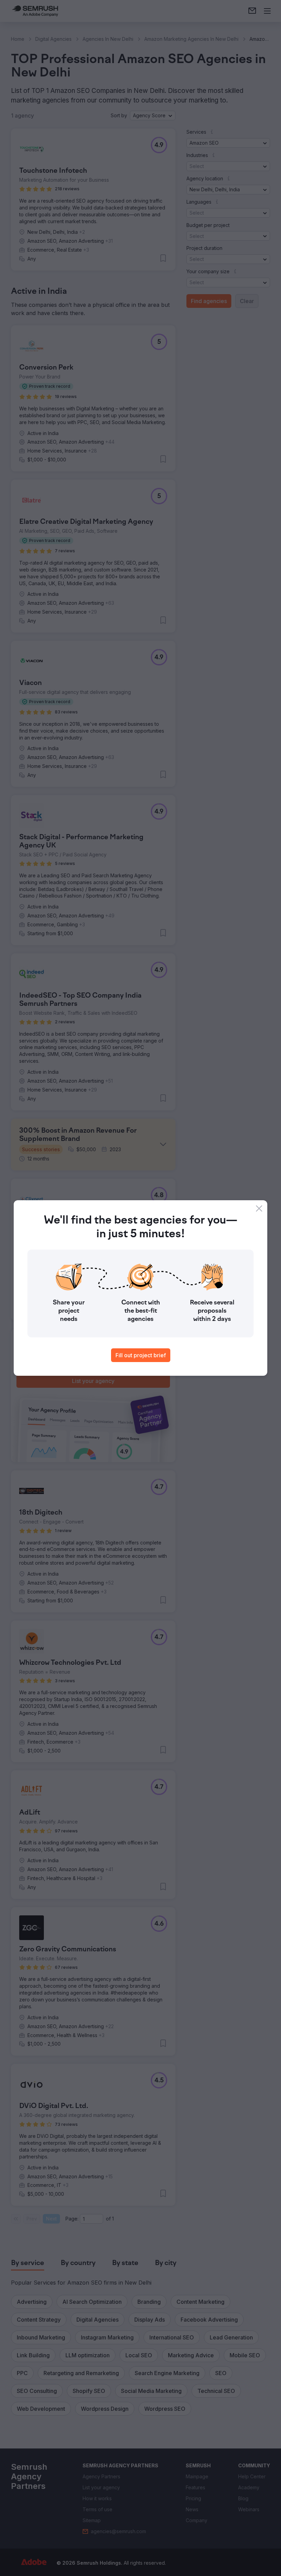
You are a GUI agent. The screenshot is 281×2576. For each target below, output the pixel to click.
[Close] (259, 1208)
